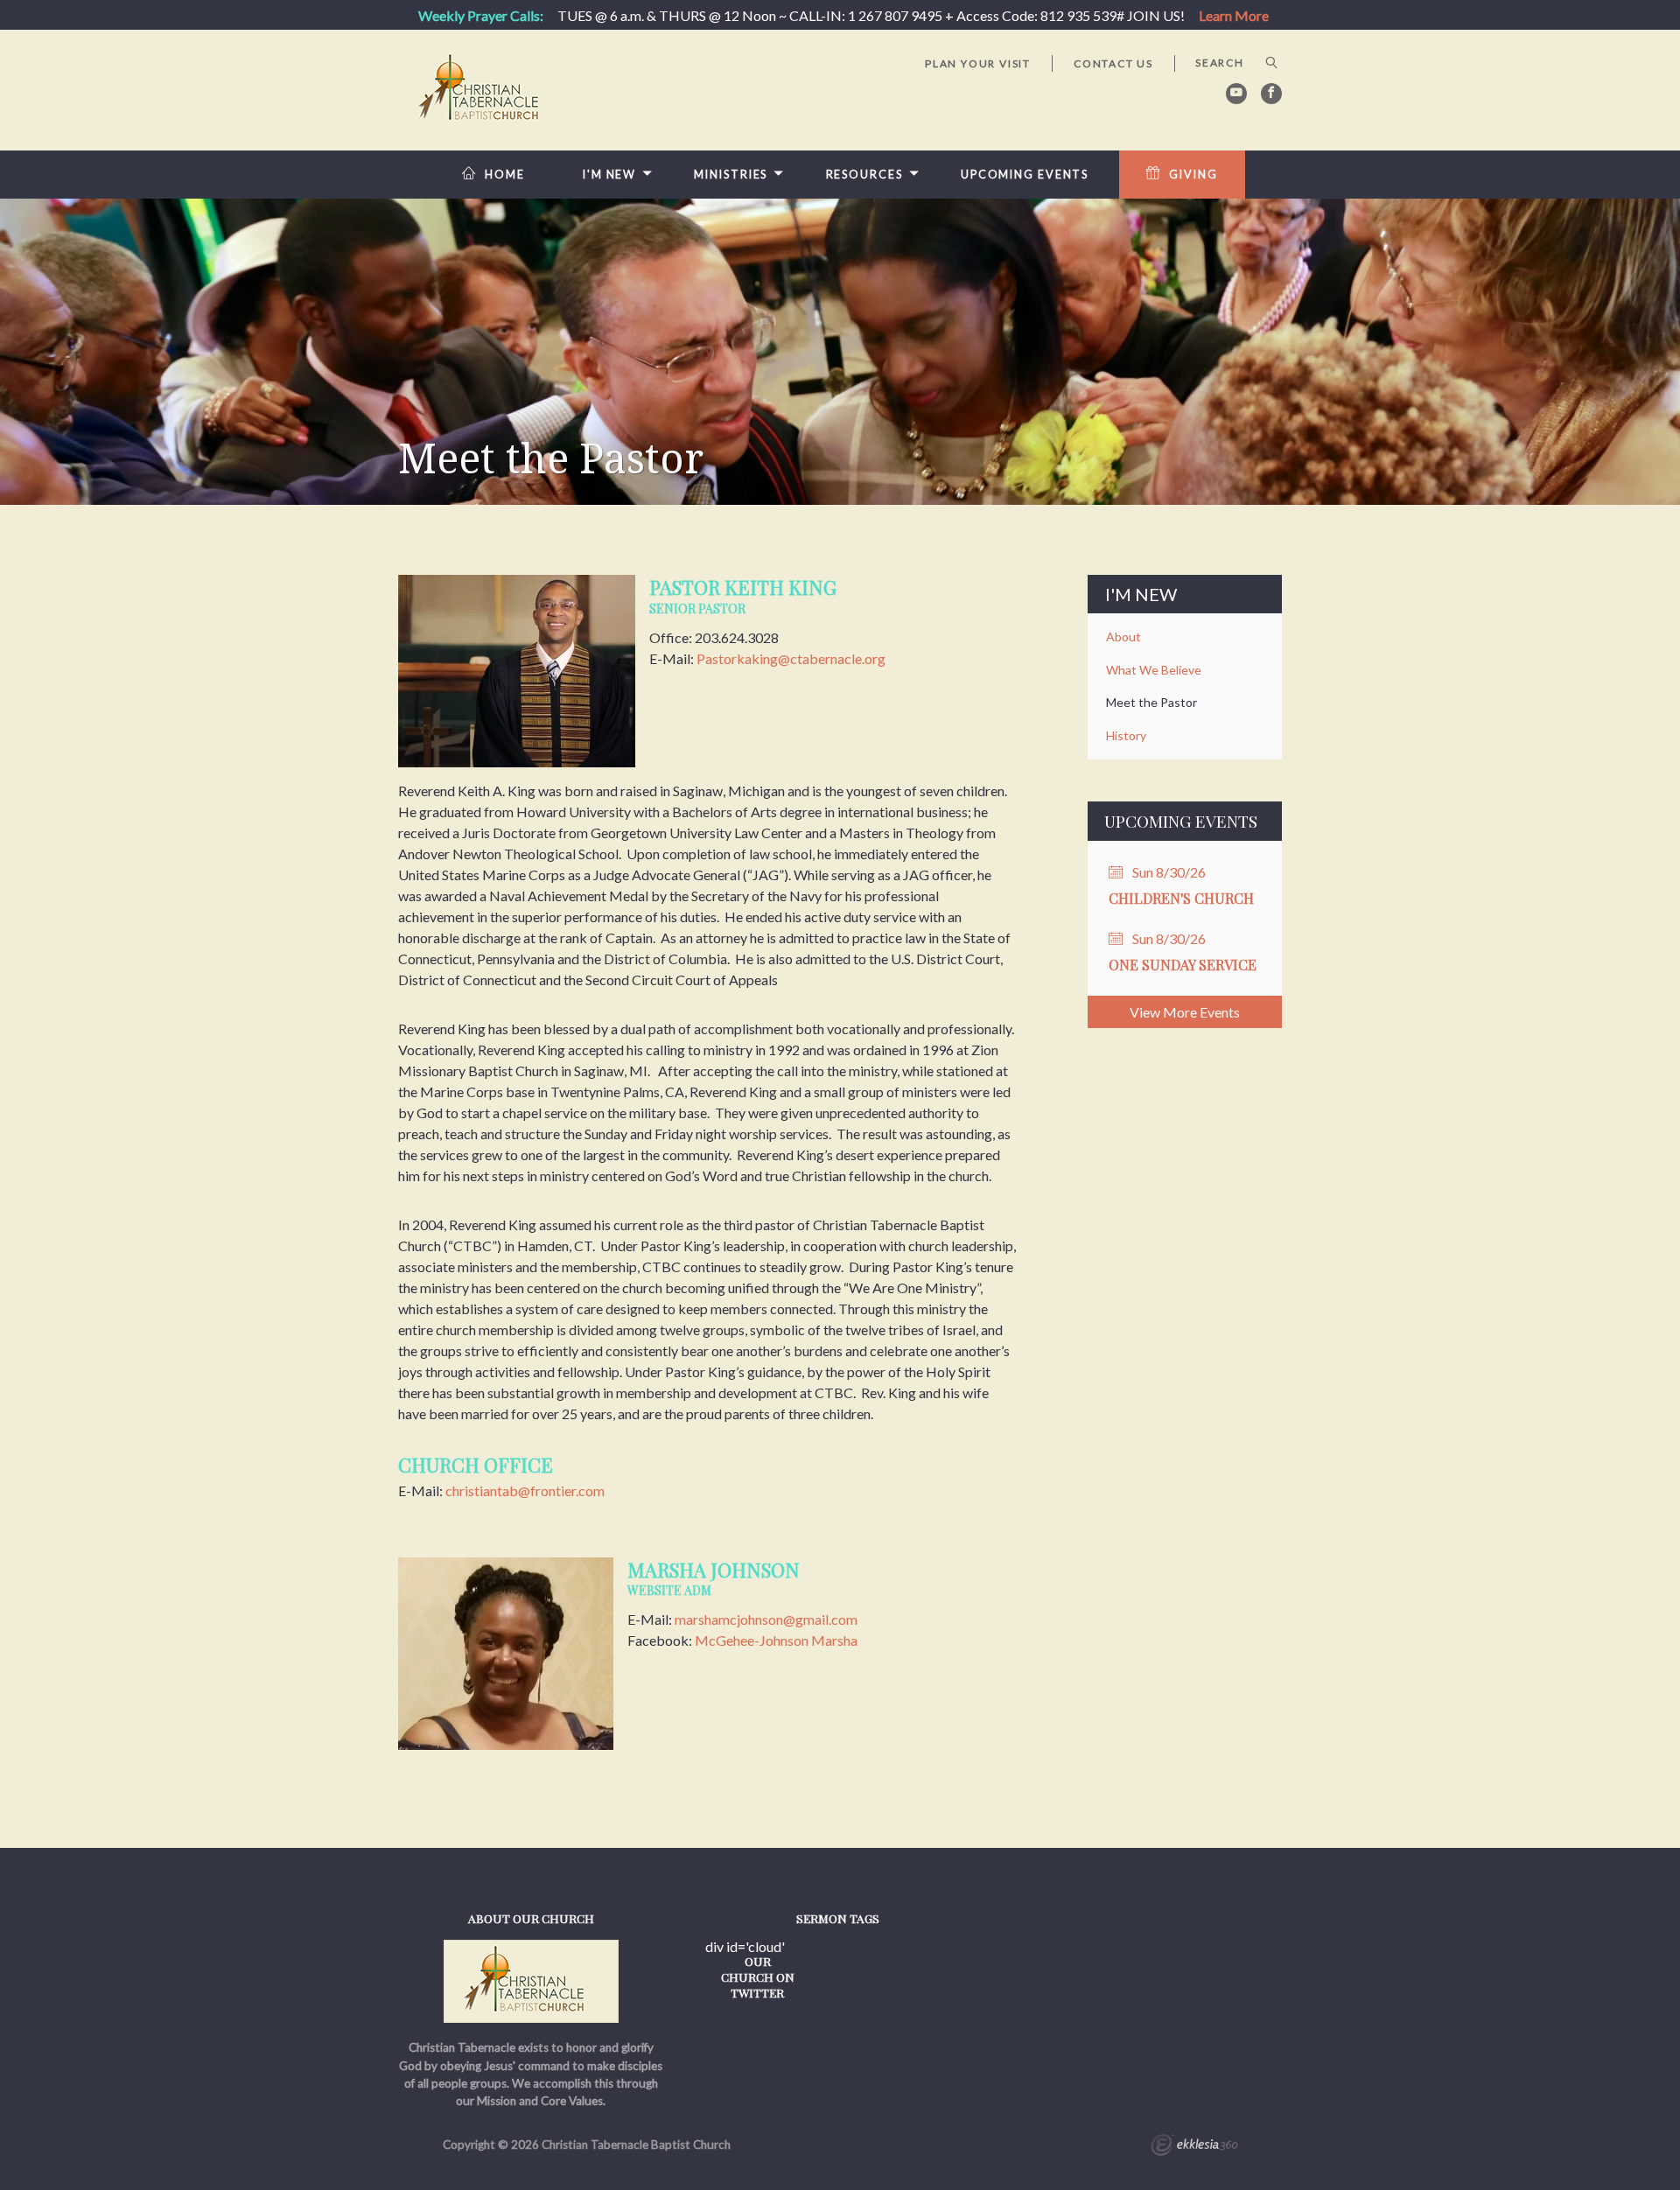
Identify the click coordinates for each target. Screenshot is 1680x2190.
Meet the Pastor (1151, 702)
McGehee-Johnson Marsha (776, 1640)
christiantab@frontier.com (525, 1490)
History (1126, 735)
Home (505, 175)
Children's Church (1181, 898)
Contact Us (1113, 63)
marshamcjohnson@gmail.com (766, 1619)
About (1123, 637)
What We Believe (1154, 670)
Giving (1193, 175)
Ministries (731, 175)
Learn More (1234, 15)
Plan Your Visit (978, 63)
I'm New (609, 175)
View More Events (1185, 1012)
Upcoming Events (1025, 175)
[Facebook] (1271, 94)
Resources (864, 175)
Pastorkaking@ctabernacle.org (791, 658)
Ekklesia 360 (1194, 2147)
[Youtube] (1236, 94)
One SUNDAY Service (1183, 965)
